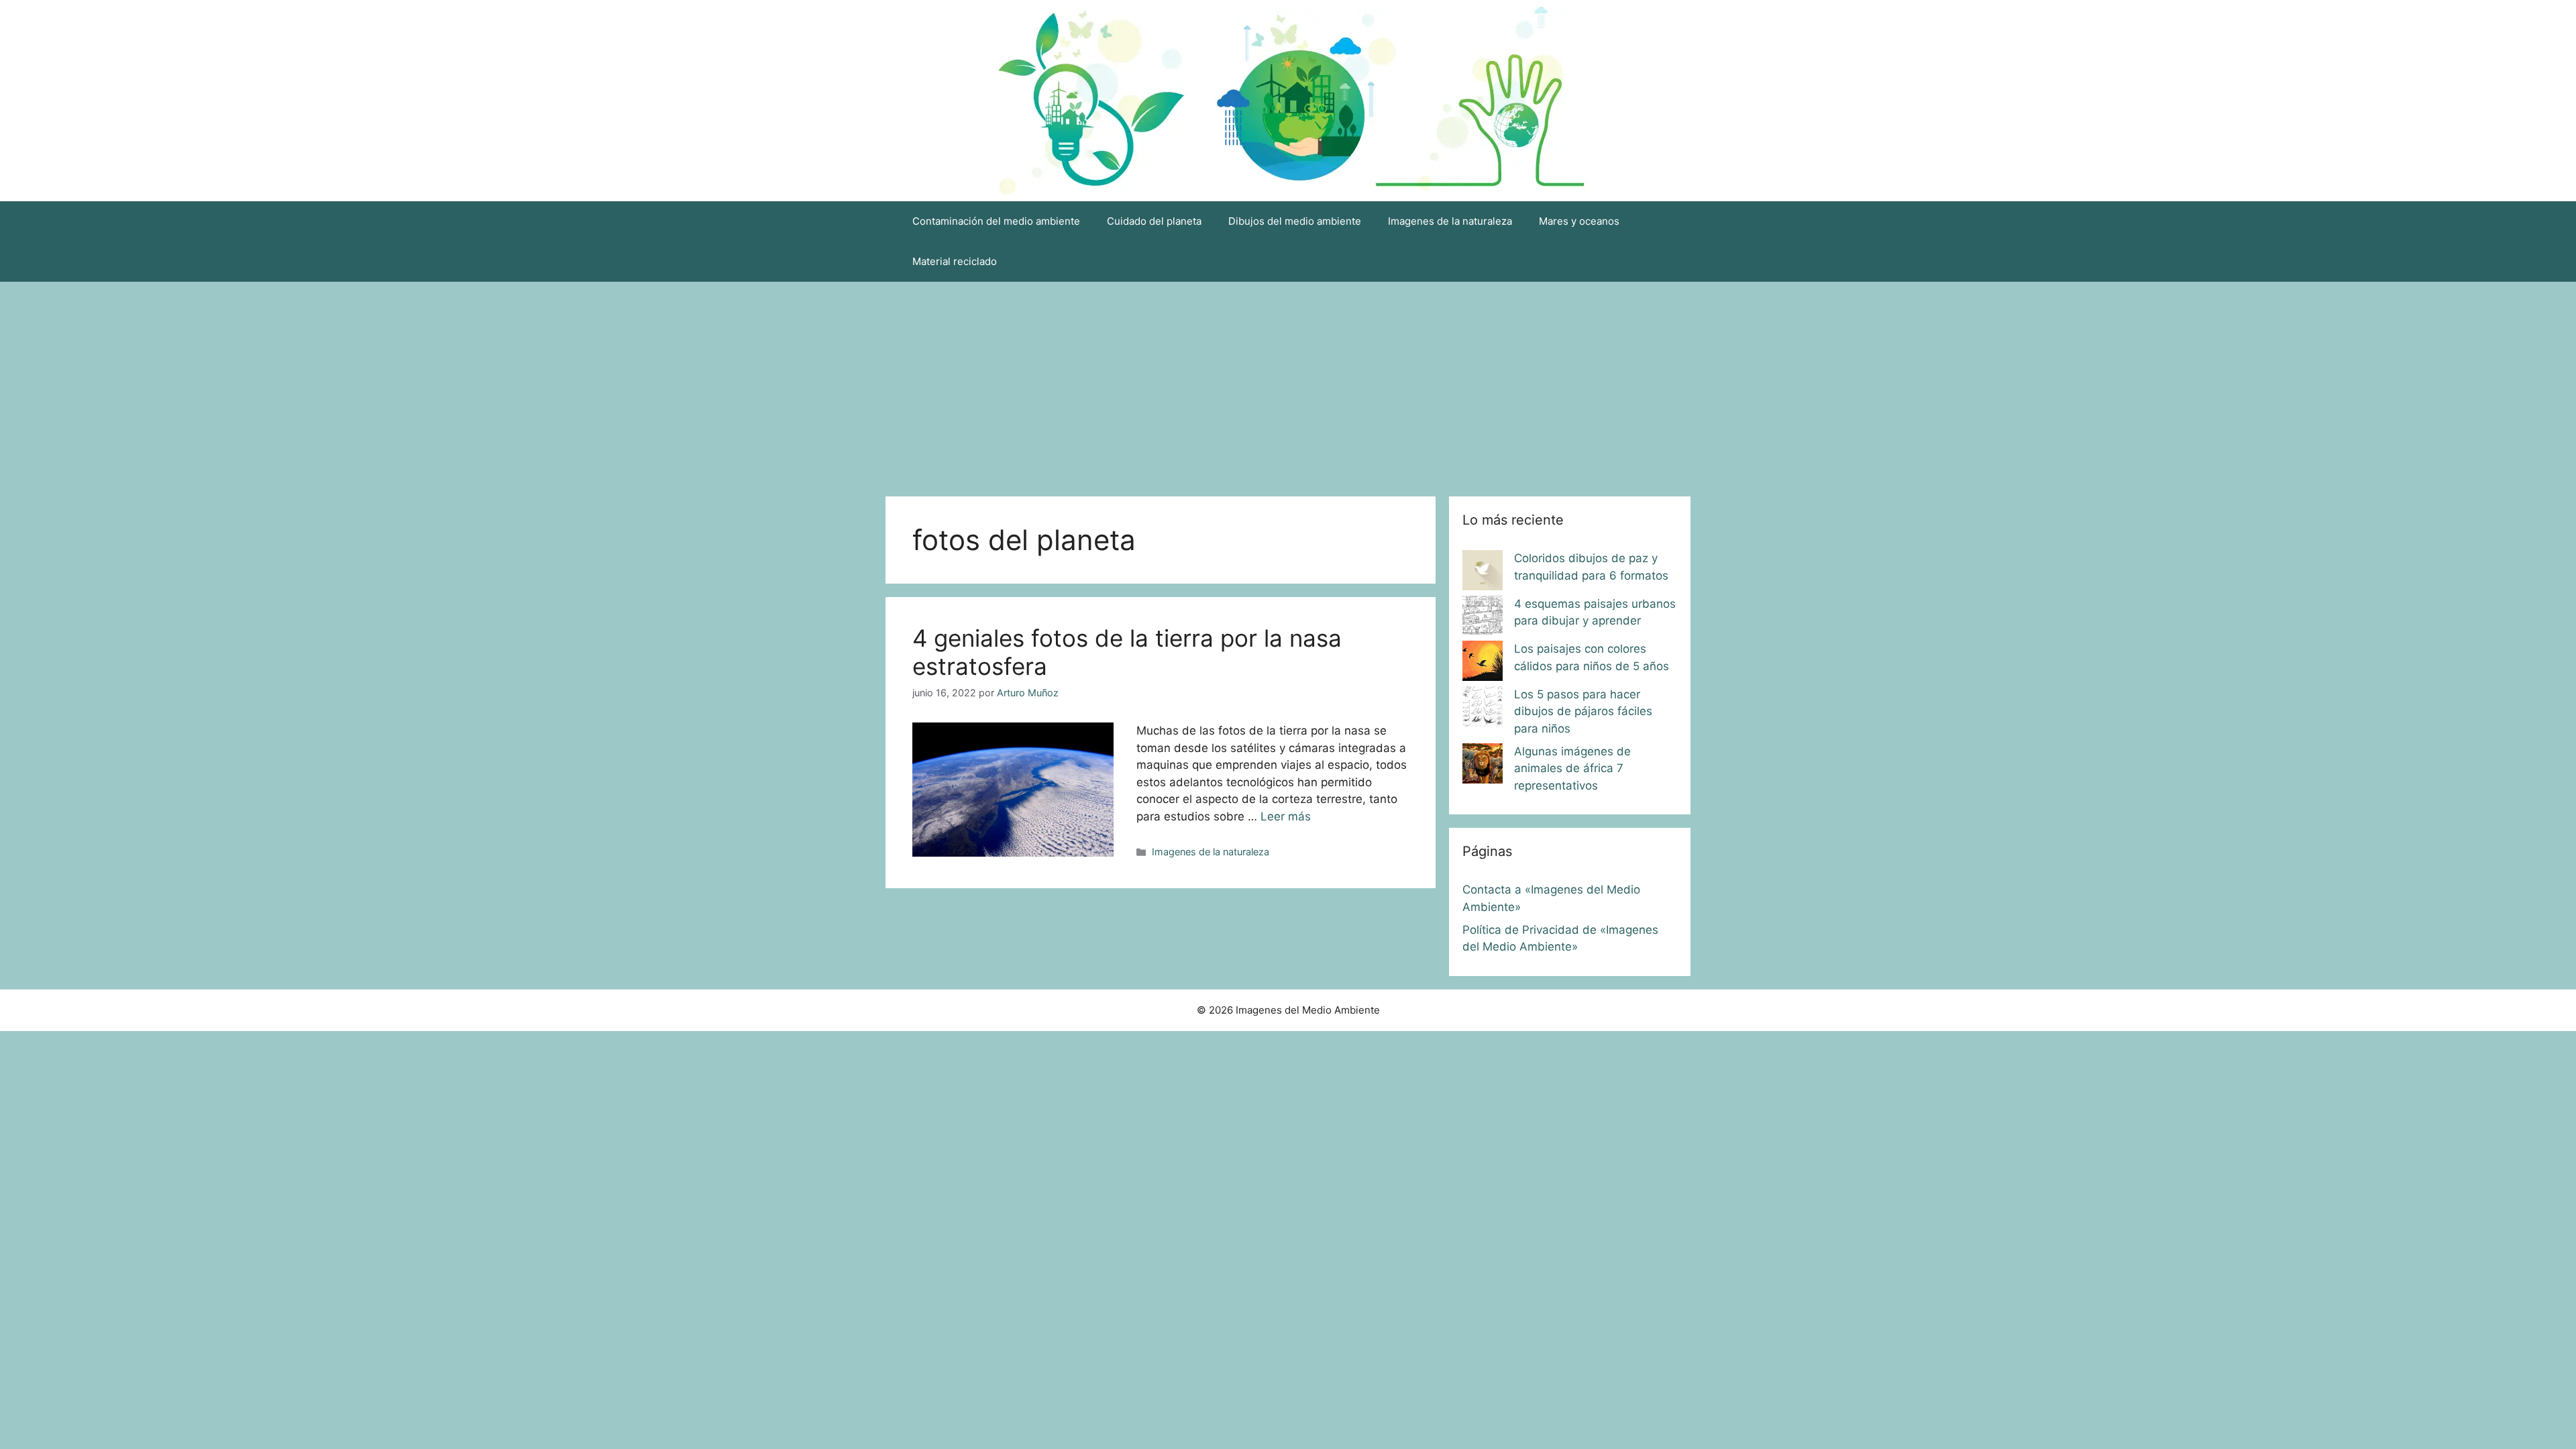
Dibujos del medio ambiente (1295, 221)
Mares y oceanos (1579, 221)
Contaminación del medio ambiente (996, 221)
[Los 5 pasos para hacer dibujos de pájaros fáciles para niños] (1483, 709)
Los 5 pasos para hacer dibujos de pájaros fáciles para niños (1583, 711)
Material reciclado (955, 261)
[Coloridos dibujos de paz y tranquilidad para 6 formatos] (1483, 573)
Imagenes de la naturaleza (1450, 221)
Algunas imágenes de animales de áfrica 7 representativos (1572, 768)
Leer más (1286, 816)
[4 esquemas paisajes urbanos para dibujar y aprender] (1483, 619)
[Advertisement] (1288, 382)
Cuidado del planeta (1154, 221)
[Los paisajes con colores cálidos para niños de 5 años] (1483, 663)
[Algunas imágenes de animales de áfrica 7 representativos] (1483, 766)
